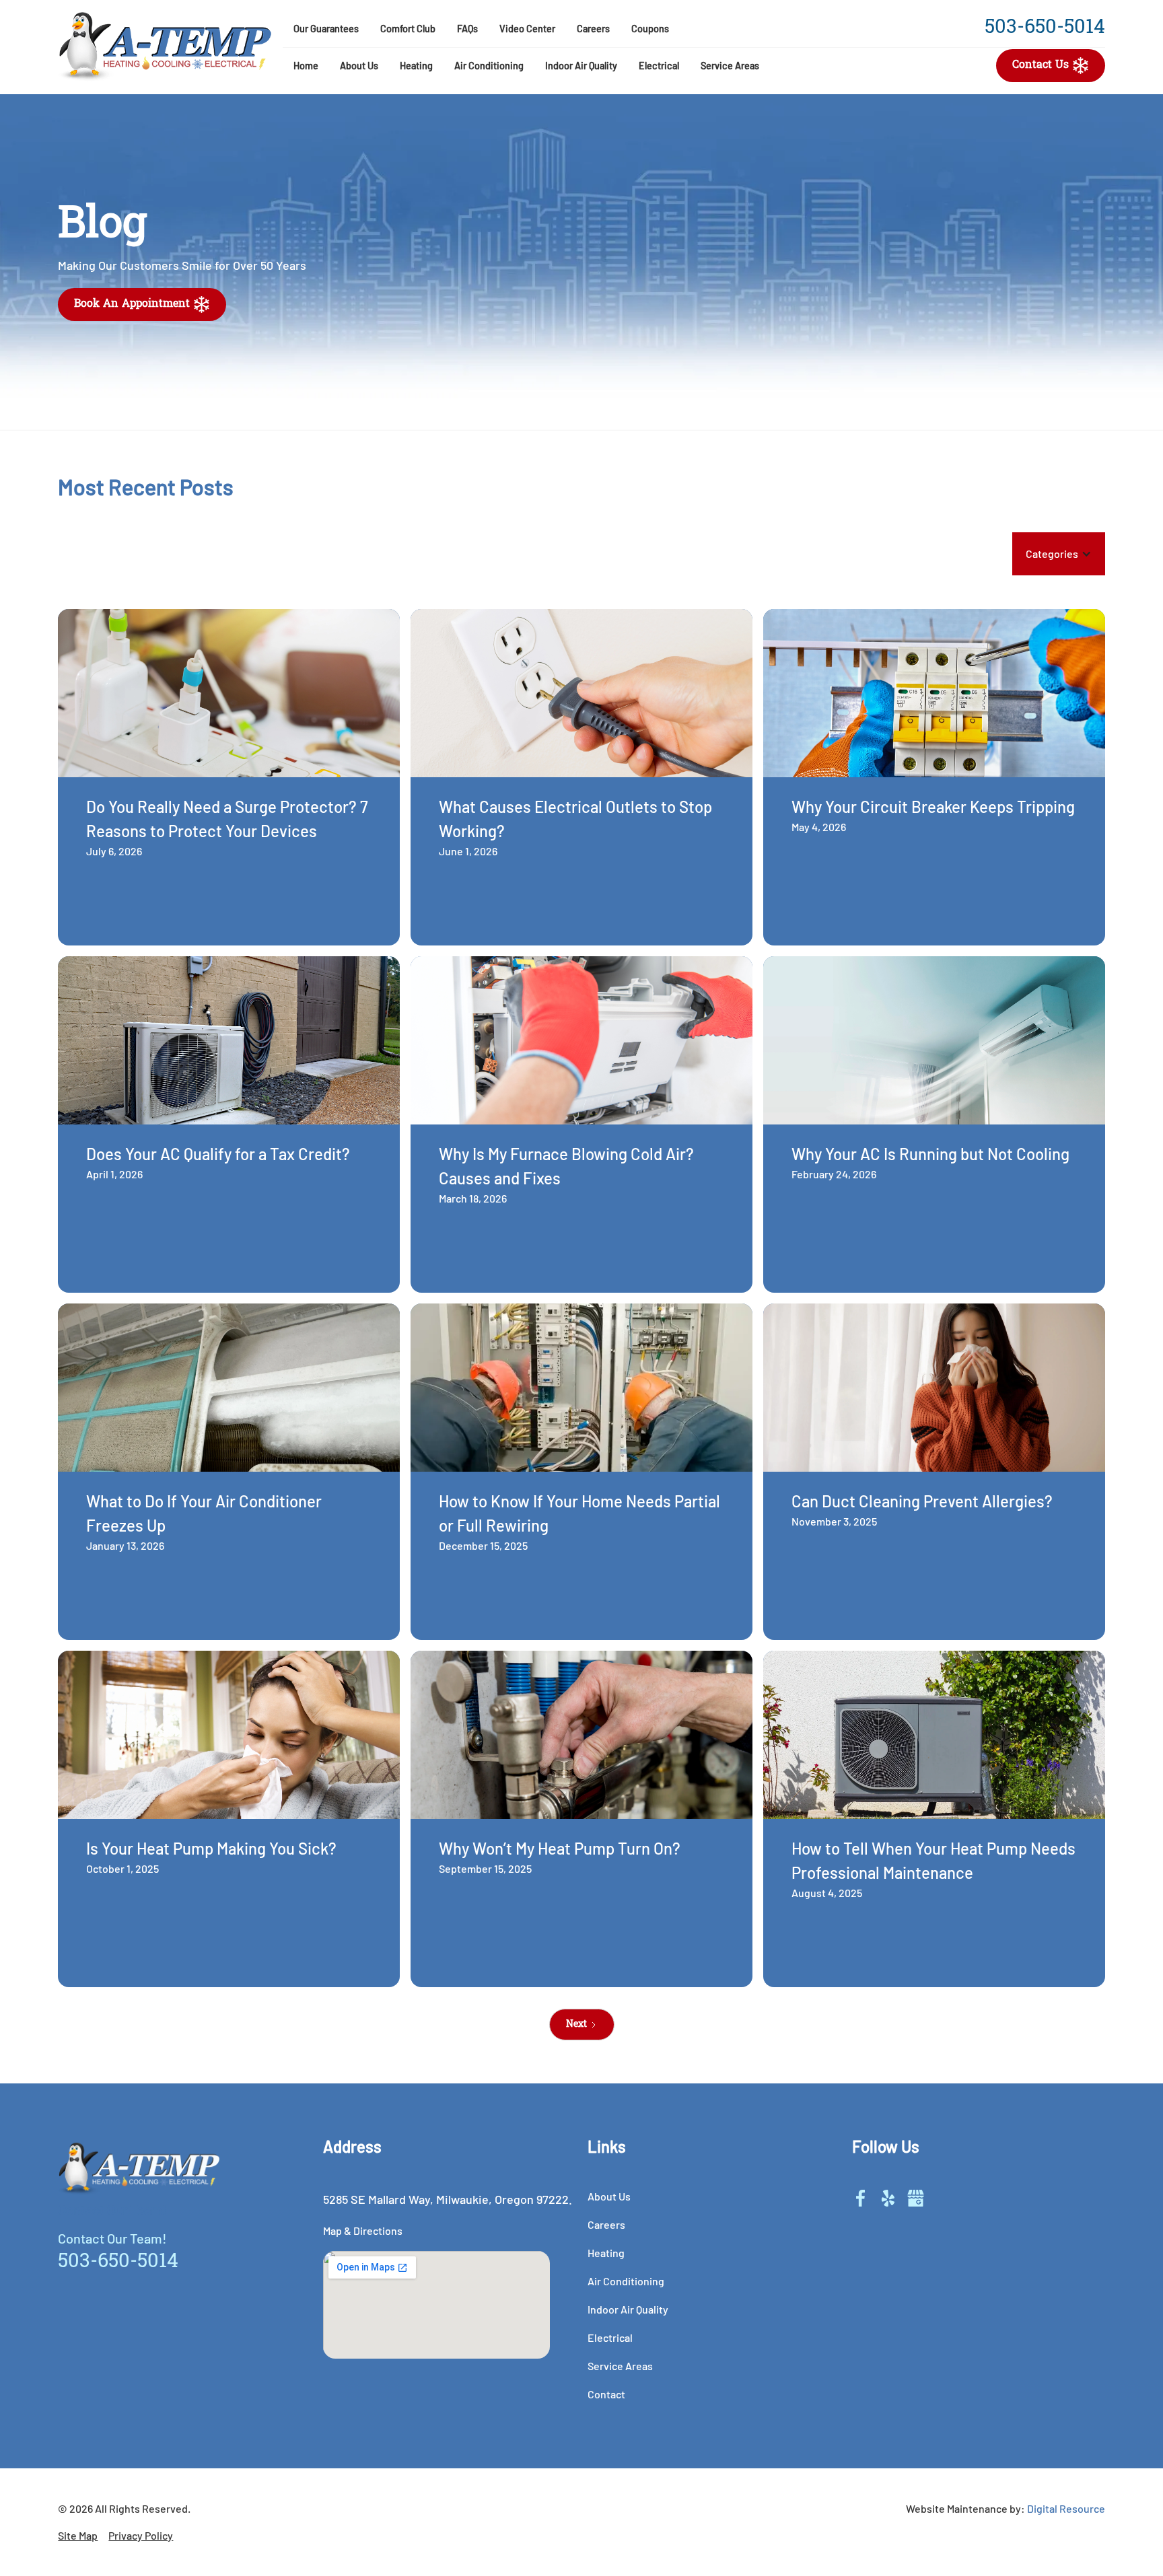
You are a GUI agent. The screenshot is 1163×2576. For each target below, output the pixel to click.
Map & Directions (363, 2230)
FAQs (467, 29)
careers (593, 29)
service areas (730, 66)
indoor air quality (628, 2309)
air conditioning (489, 66)
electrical (659, 66)
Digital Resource (1066, 2508)
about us (609, 2196)
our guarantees (326, 29)
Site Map (78, 2535)
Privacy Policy (141, 2535)
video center (527, 29)
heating (416, 66)
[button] (359, 66)
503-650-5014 (1045, 28)
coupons (650, 29)
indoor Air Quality (581, 66)
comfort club (408, 29)
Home (306, 66)
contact (606, 2394)
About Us (359, 66)
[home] (165, 47)
